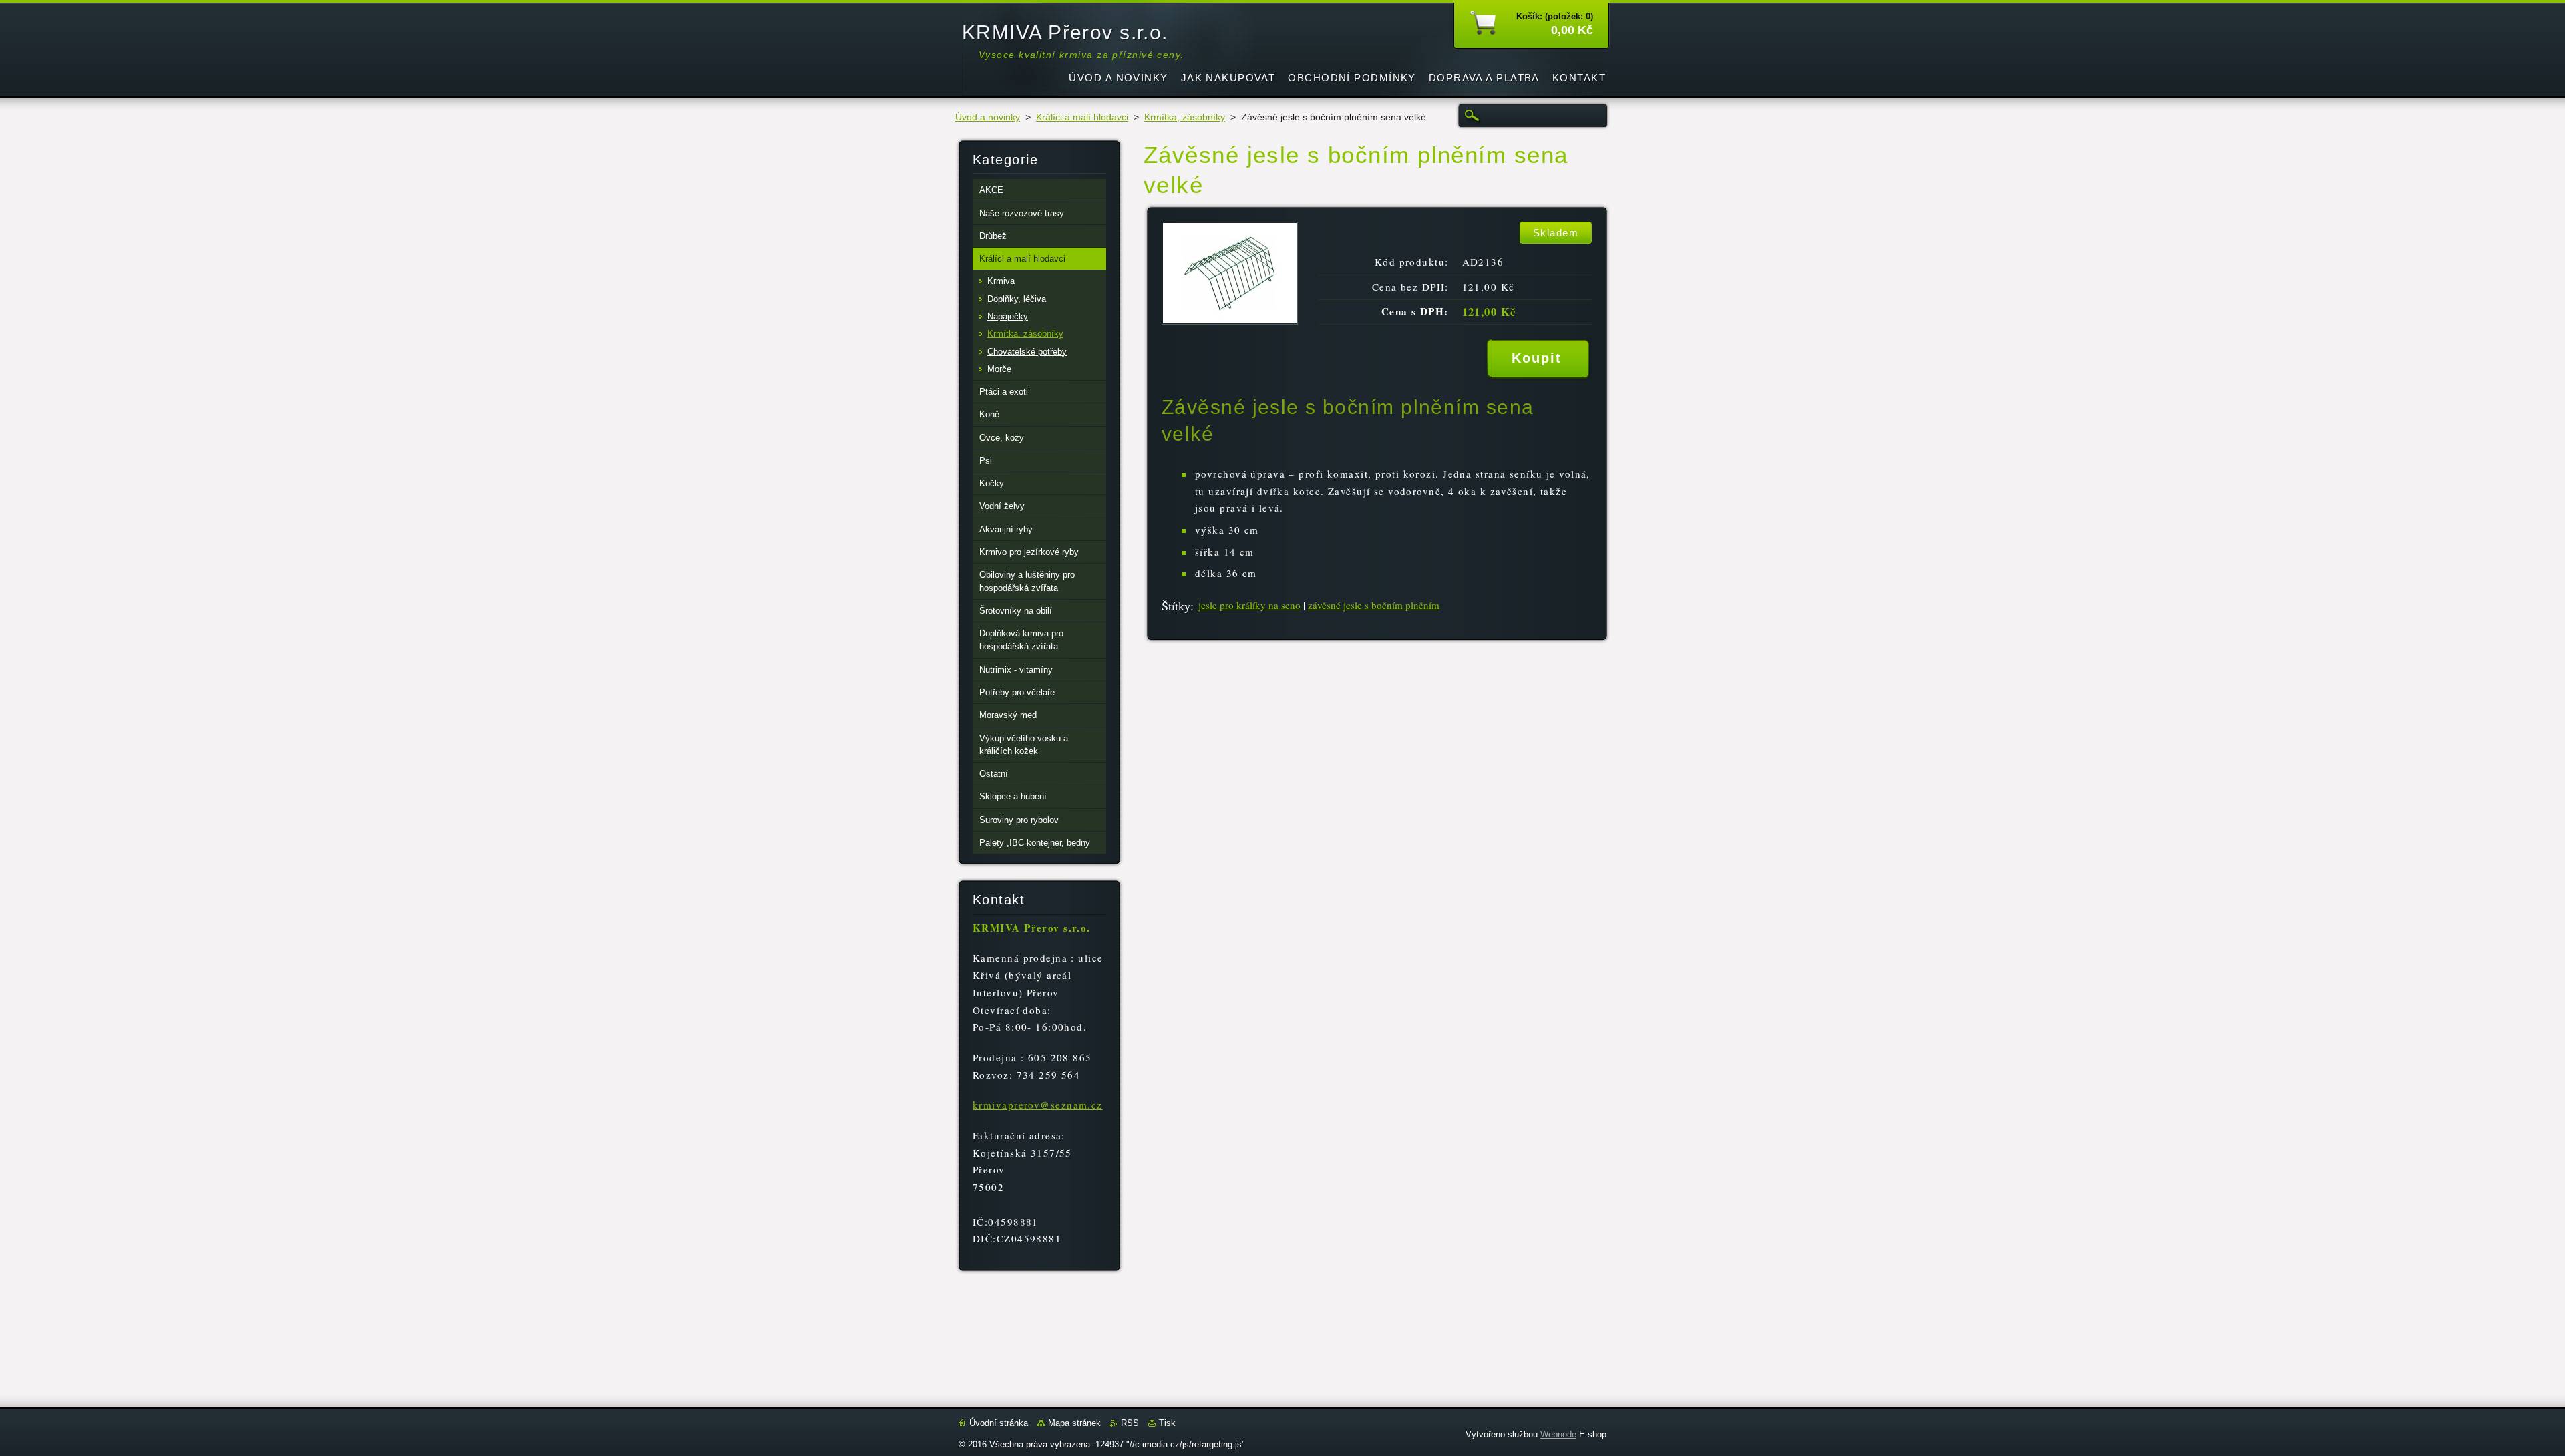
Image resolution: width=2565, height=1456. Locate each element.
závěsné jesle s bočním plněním (1374, 605)
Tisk (1167, 1423)
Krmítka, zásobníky (1185, 117)
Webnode (1558, 1434)
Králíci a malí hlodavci (1082, 117)
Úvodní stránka (999, 1423)
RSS (1130, 1423)
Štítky (1176, 606)
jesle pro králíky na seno (1249, 605)
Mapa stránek (1074, 1423)
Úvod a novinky (988, 117)
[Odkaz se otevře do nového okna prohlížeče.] (1230, 321)
